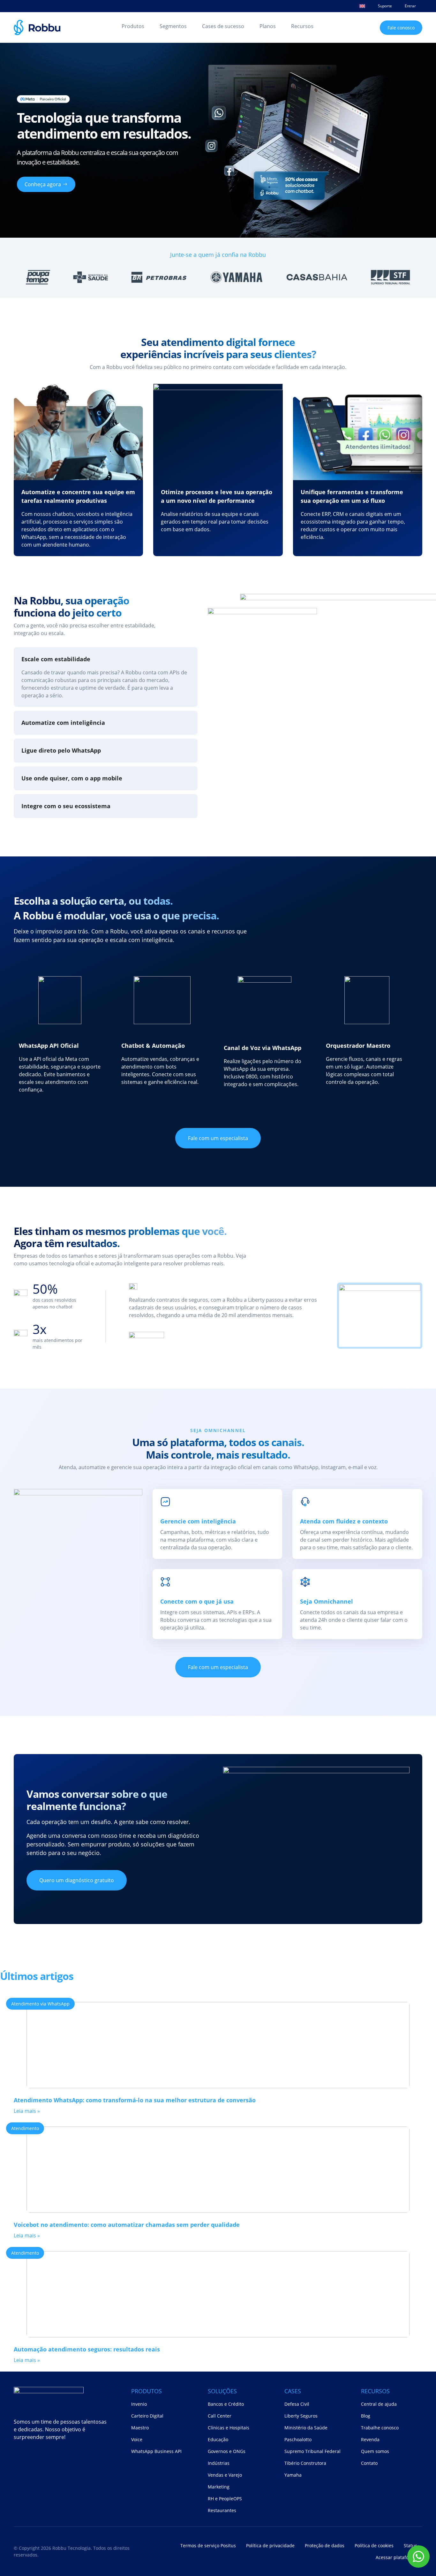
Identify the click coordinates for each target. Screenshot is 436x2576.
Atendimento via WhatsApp (40, 2004)
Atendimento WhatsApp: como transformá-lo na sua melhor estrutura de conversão (135, 2100)
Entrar (410, 6)
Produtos (133, 26)
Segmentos (173, 26)
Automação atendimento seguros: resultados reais (87, 2349)
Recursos (302, 26)
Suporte (385, 6)
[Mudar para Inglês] (362, 6)
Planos (268, 26)
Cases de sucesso (223, 26)
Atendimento (25, 2128)
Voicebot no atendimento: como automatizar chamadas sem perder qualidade (127, 2225)
